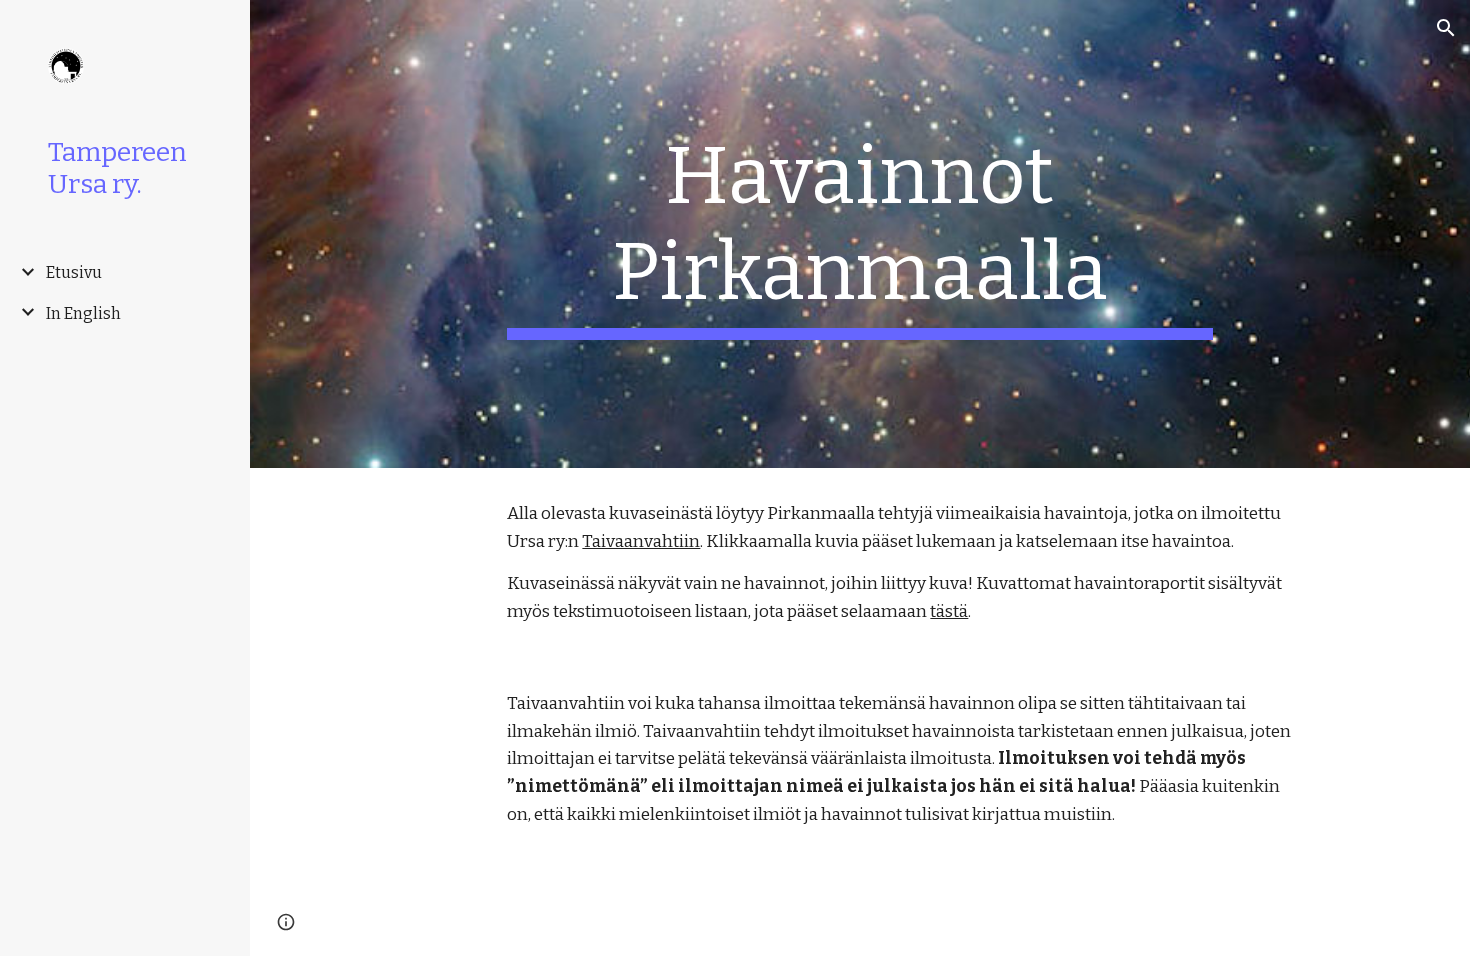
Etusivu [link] (74, 272)
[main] (859, 234)
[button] (1446, 28)
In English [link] (83, 313)
